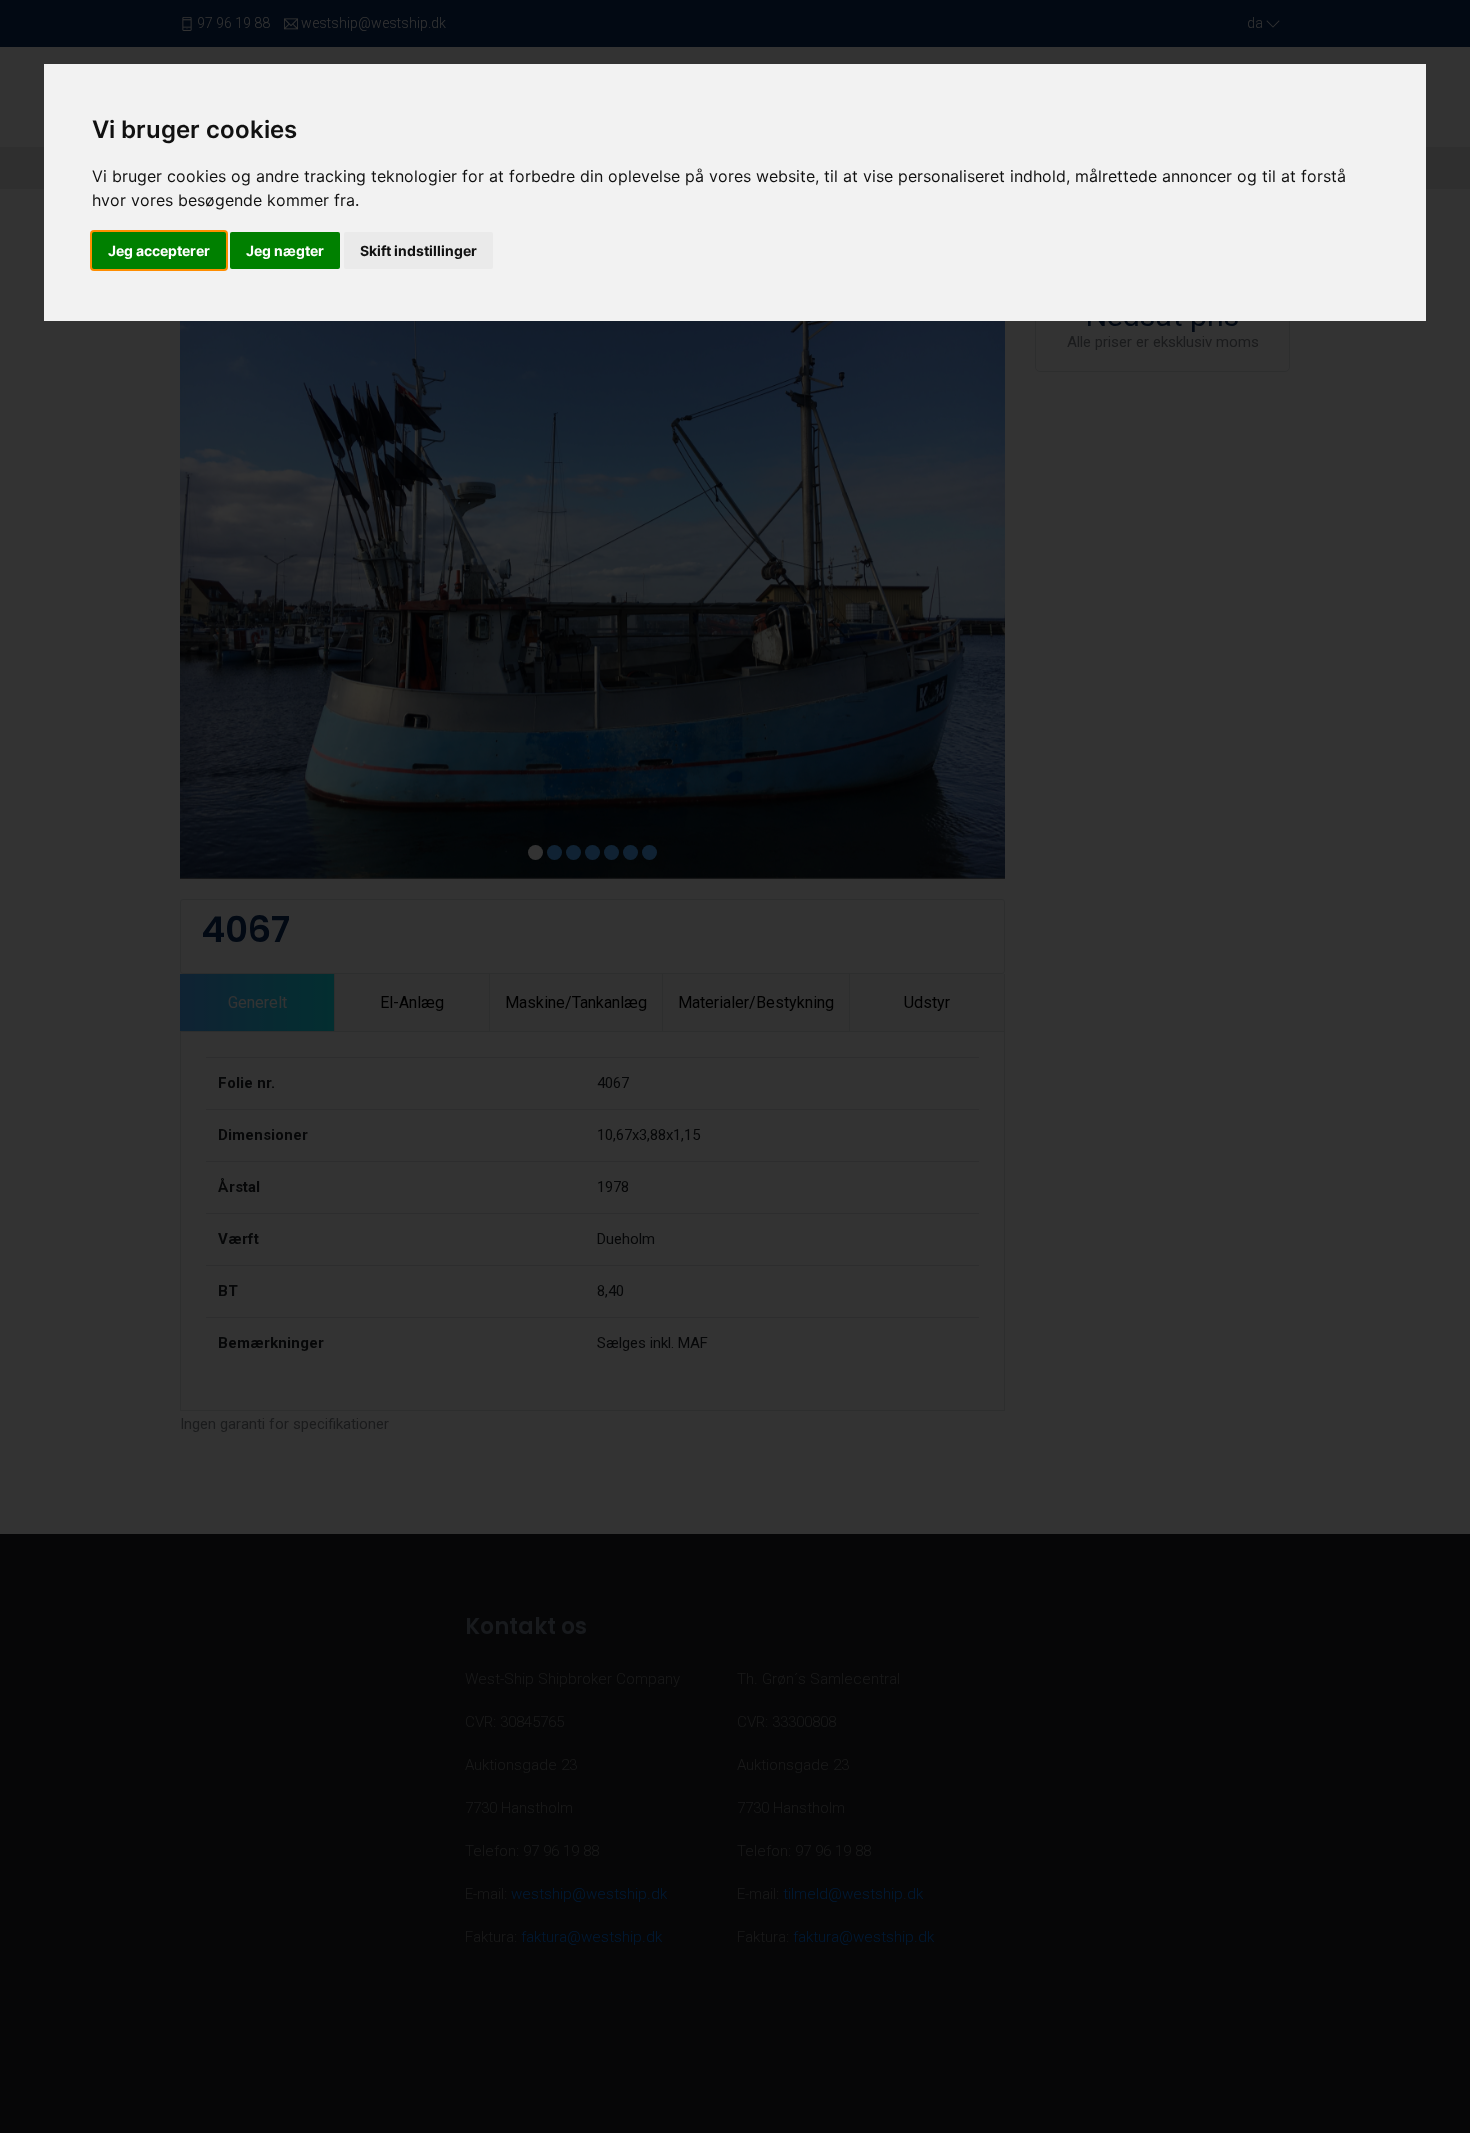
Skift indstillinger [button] (418, 250)
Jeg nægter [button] (285, 250)
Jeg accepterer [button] (159, 250)
